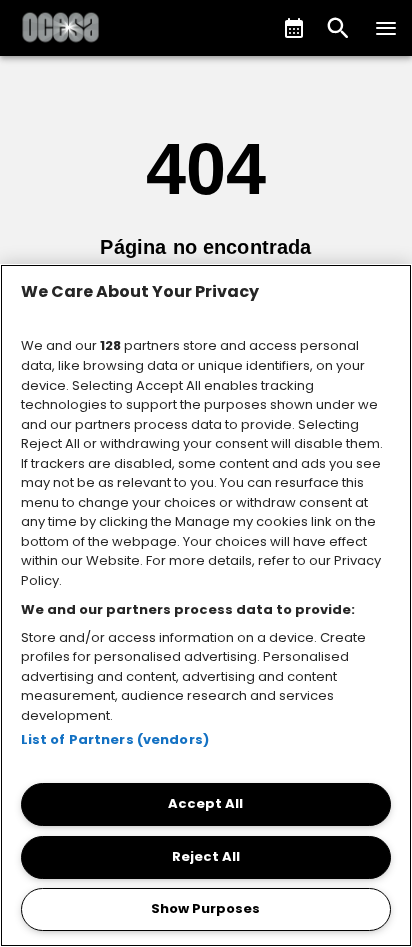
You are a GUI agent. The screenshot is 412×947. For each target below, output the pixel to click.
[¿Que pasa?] (294, 28)
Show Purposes (205, 908)
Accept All (205, 803)
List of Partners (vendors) (115, 739)
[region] (206, 605)
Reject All (206, 856)
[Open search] (338, 28)
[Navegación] (386, 28)
